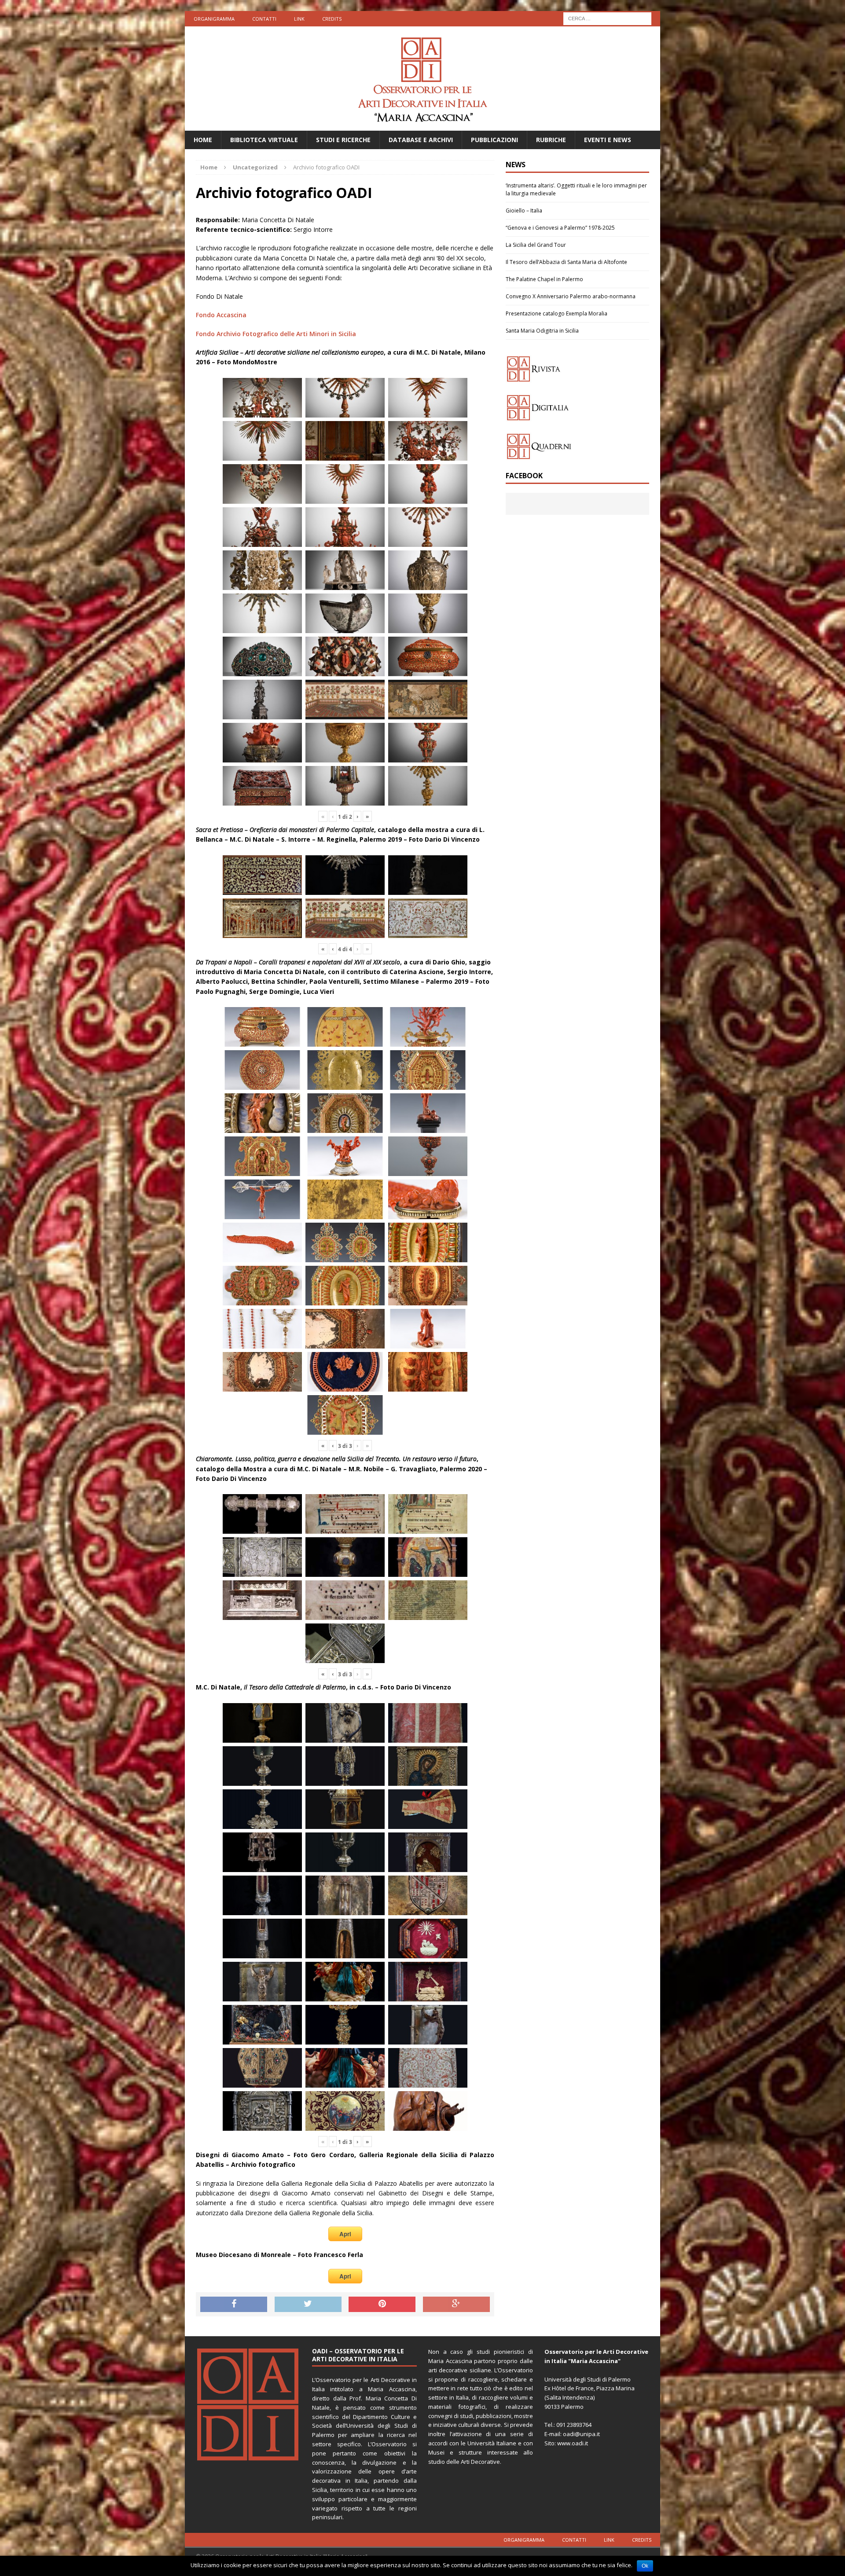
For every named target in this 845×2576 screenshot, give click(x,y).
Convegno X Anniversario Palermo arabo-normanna (571, 296)
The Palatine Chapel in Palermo (544, 279)
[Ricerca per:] (607, 18)
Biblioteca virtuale (264, 140)
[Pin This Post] (382, 2305)
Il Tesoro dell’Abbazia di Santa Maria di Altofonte (566, 262)
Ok (645, 2566)
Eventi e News (608, 140)
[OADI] (422, 79)
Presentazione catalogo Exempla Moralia (557, 313)
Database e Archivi (421, 140)
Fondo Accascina (221, 315)
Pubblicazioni (494, 140)
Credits (332, 19)
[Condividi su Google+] (456, 2305)
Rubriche (551, 140)
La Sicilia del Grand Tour (536, 245)
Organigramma (214, 19)
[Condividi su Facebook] (234, 2305)
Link (299, 19)
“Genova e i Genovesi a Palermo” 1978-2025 (560, 228)
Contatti (264, 19)
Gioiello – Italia (524, 211)
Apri (345, 2234)
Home (203, 140)
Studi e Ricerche (343, 140)
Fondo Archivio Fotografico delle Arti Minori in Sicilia (276, 334)
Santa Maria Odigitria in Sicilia (542, 331)
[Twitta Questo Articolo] (308, 2305)
